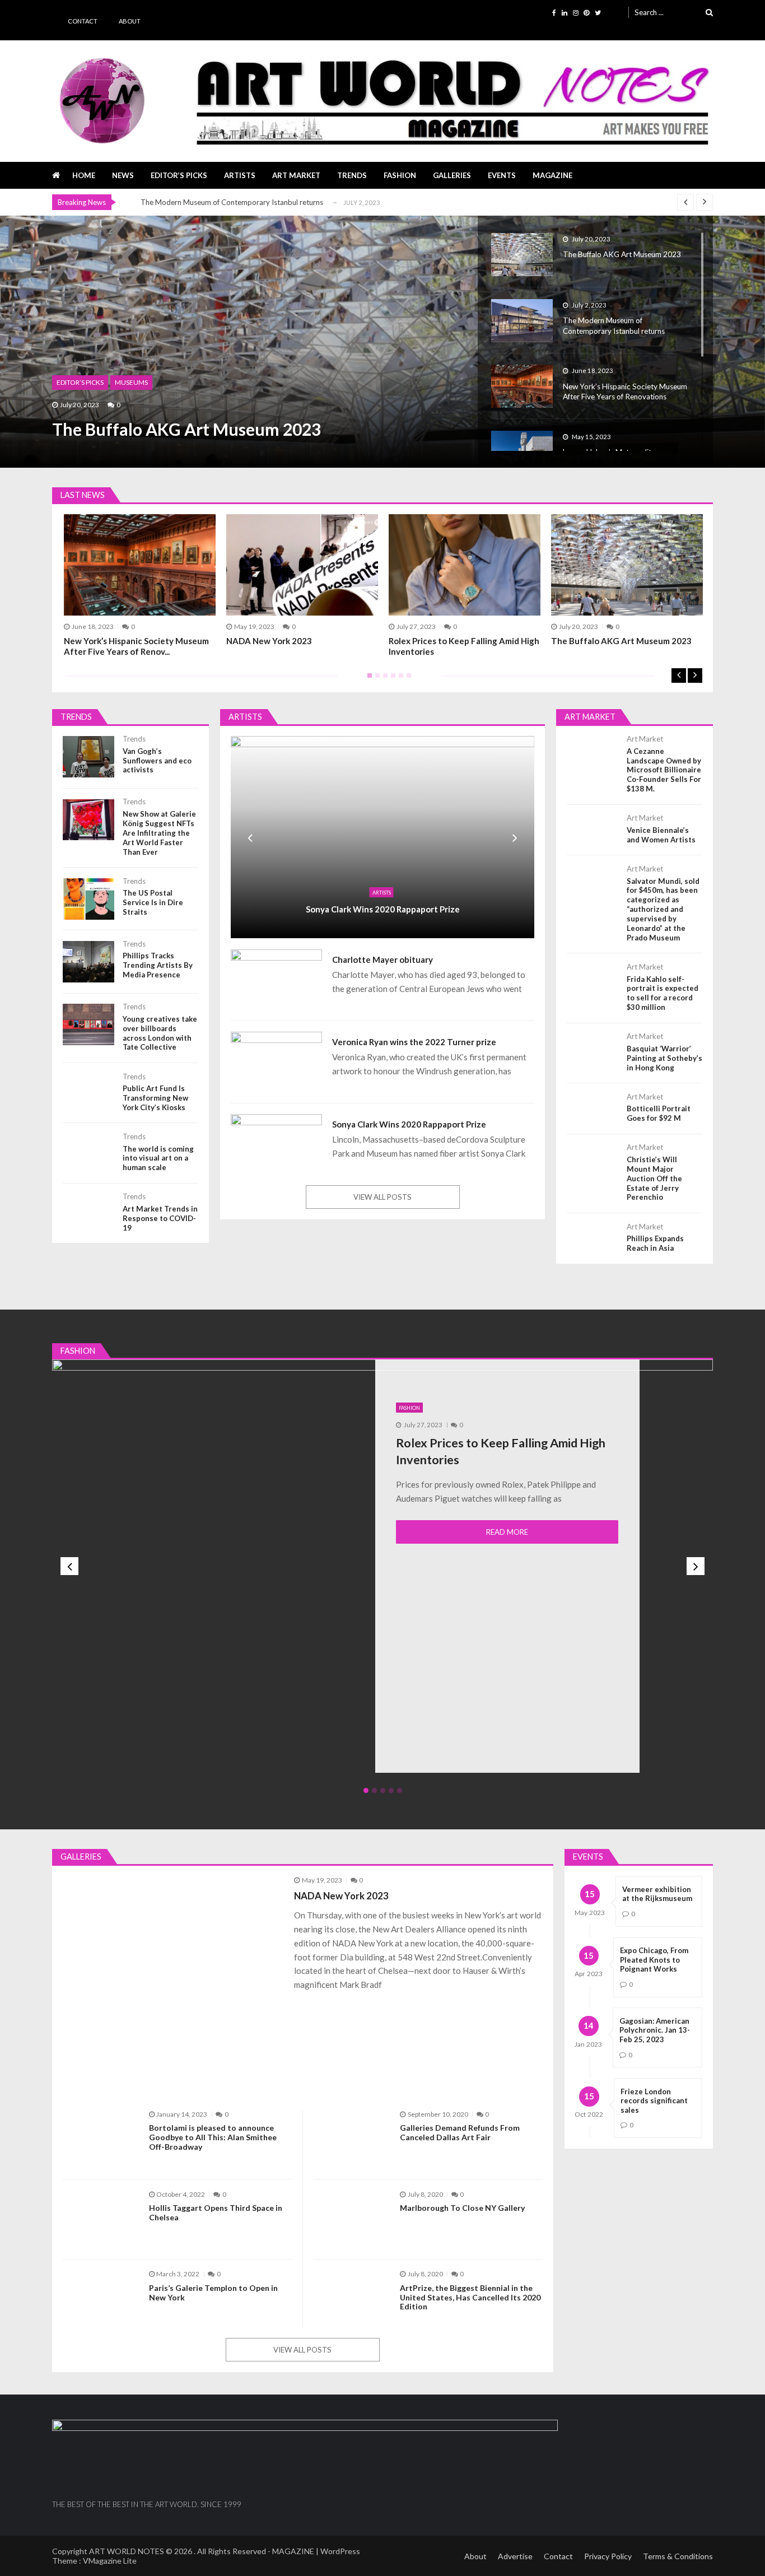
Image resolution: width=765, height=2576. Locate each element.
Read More (507, 1532)
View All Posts (302, 2350)
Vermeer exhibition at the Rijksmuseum (657, 1894)
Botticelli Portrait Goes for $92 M (659, 1113)
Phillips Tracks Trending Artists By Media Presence (158, 965)
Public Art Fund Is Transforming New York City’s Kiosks (155, 1098)
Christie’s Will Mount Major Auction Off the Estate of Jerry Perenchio (654, 1178)
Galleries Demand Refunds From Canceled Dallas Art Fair (460, 2133)
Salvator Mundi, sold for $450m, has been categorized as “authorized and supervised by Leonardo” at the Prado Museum (663, 909)
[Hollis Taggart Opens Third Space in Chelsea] (101, 2218)
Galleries (452, 175)
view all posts (382, 1197)
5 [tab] (399, 679)
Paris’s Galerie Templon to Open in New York (213, 2293)
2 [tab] (375, 679)
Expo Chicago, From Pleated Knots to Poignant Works (654, 1960)
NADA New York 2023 (269, 641)
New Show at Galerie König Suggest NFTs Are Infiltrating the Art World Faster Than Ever (159, 833)
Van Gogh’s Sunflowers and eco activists (157, 761)
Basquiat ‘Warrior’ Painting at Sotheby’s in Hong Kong (664, 1058)
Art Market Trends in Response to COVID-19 (160, 1218)
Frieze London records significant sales (654, 2101)
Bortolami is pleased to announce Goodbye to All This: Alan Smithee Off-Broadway (213, 2137)
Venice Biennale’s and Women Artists (661, 835)
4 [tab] (391, 679)
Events (502, 175)
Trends (352, 175)
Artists (240, 175)
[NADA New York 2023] (173, 1986)
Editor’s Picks (179, 175)
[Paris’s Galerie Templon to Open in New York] (101, 2298)
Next (695, 676)
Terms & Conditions (678, 2556)
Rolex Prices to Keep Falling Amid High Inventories (464, 646)
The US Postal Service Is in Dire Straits (153, 902)
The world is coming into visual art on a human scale (158, 1158)
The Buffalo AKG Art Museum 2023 (186, 429)
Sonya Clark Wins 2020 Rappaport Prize (383, 909)
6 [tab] (407, 679)
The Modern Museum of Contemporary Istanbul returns (232, 202)
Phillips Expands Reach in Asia (655, 1243)
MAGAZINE (552, 175)
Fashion (400, 175)
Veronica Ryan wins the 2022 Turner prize (414, 1042)
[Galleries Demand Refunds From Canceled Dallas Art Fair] (351, 2138)
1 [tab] (367, 679)
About (130, 21)
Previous (679, 676)
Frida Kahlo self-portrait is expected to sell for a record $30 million (663, 993)
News (123, 175)
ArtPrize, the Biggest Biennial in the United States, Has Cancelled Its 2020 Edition (470, 2298)
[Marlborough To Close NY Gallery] (351, 2218)
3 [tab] (383, 679)
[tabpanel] (465, 585)
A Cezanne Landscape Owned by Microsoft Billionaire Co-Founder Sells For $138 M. (664, 770)
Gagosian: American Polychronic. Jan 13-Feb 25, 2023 (655, 2030)
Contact (83, 21)
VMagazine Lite (110, 2561)
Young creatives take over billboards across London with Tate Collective (160, 1033)
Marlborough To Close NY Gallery (462, 2208)
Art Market (296, 175)
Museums (131, 382)
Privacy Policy (608, 2556)
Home (84, 175)
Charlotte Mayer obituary (382, 959)
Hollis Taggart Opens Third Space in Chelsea (216, 2213)
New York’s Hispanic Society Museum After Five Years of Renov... (136, 646)
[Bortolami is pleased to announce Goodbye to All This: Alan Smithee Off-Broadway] (101, 2138)
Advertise (515, 2556)
